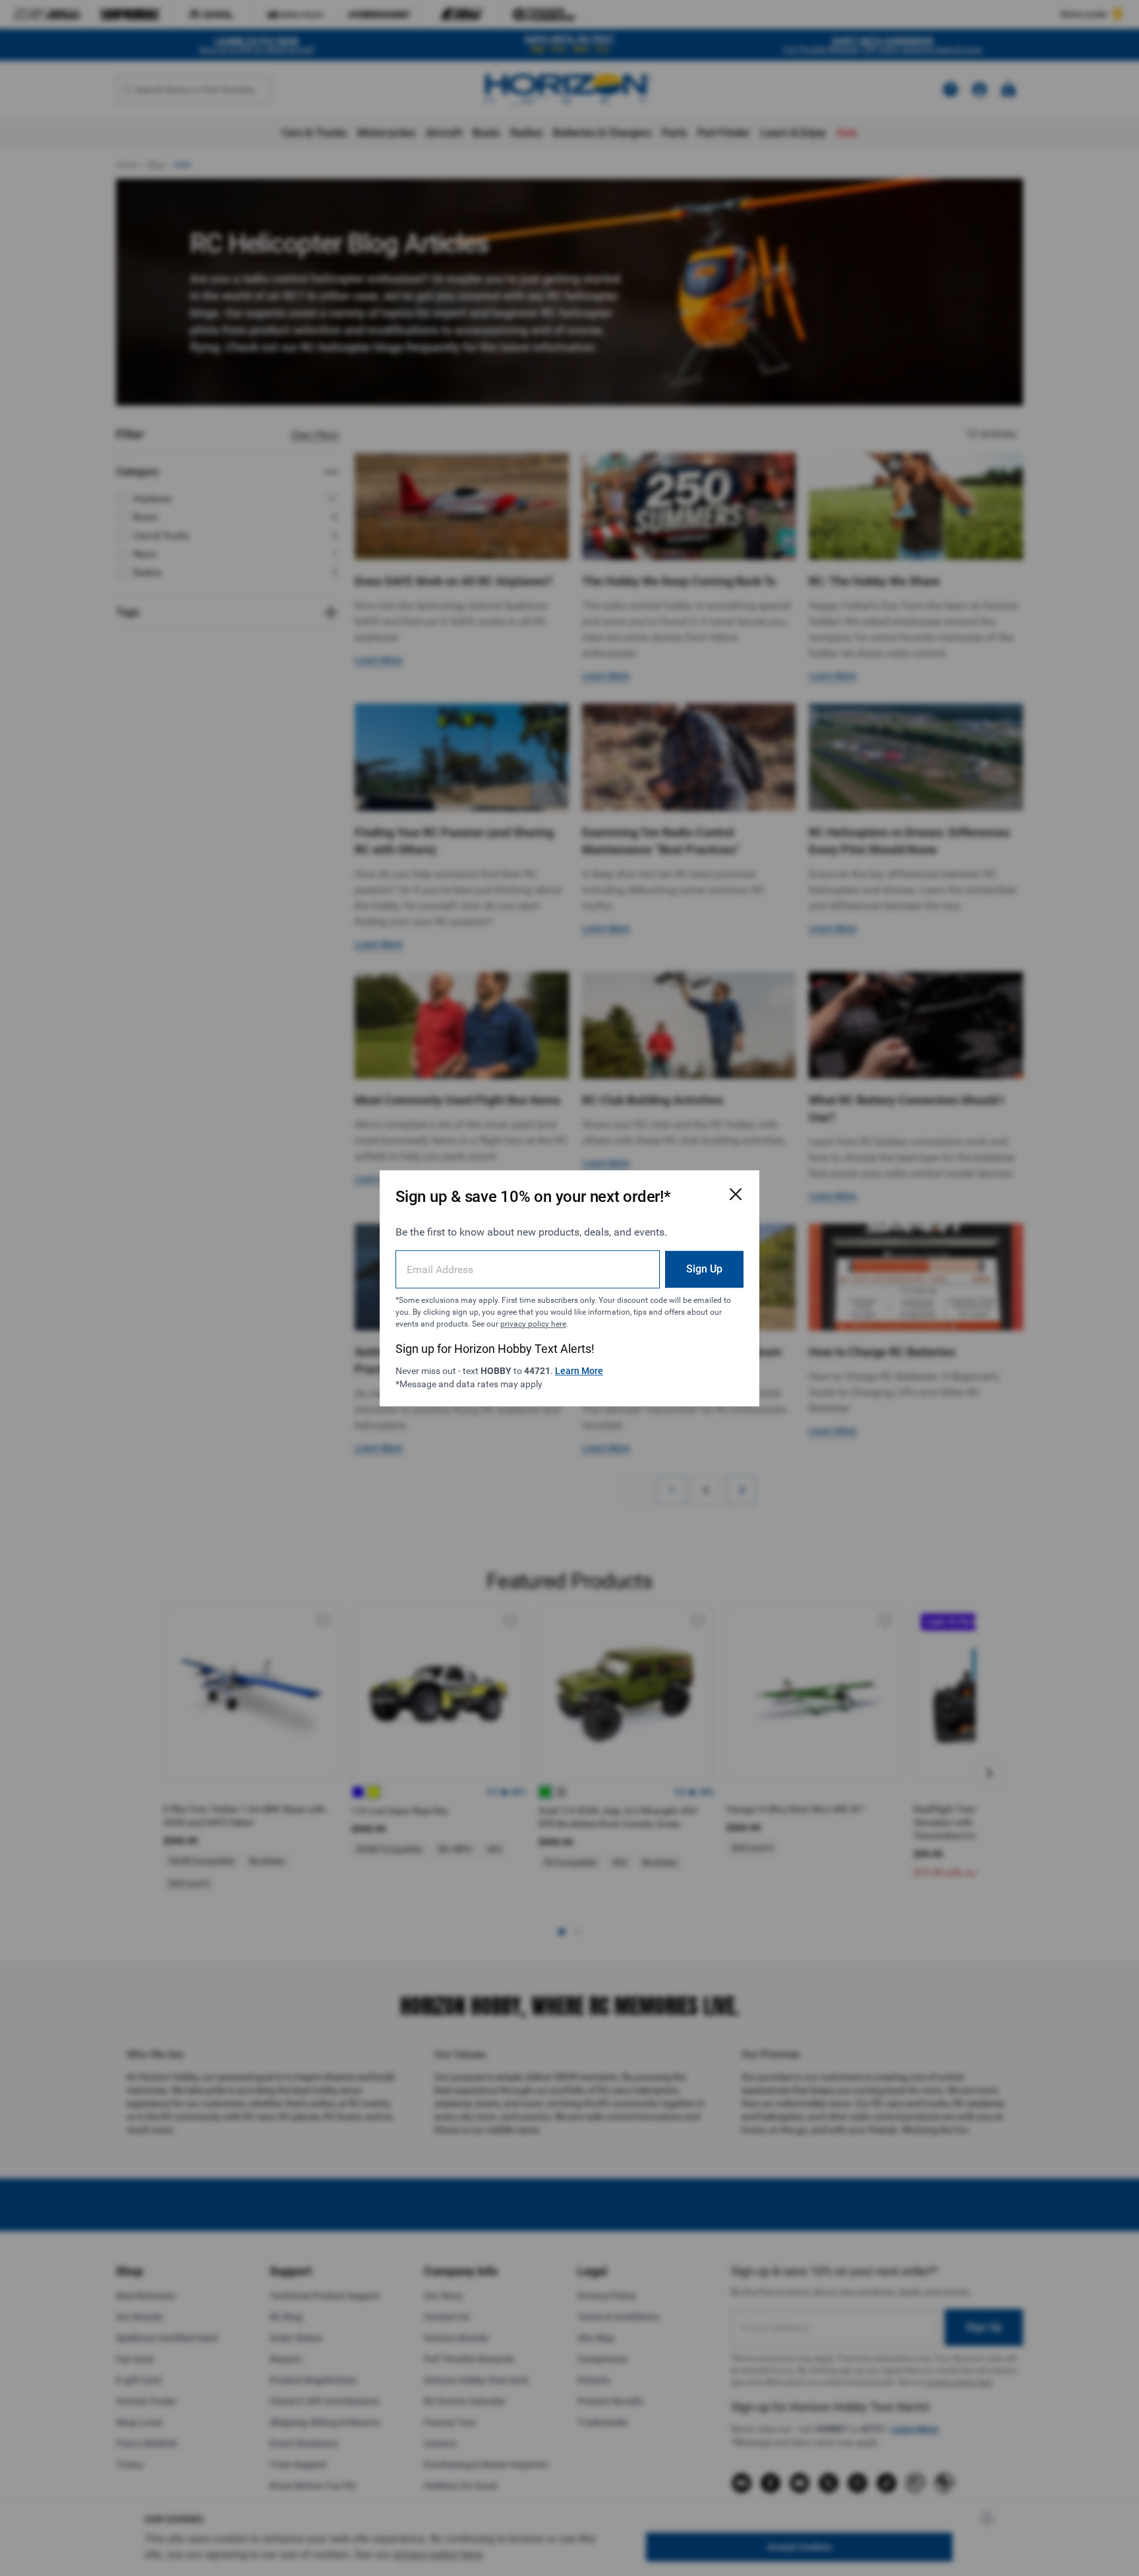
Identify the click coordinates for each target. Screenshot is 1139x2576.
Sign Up (704, 1268)
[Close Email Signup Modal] (736, 1194)
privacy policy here (533, 1323)
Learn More (579, 1370)
